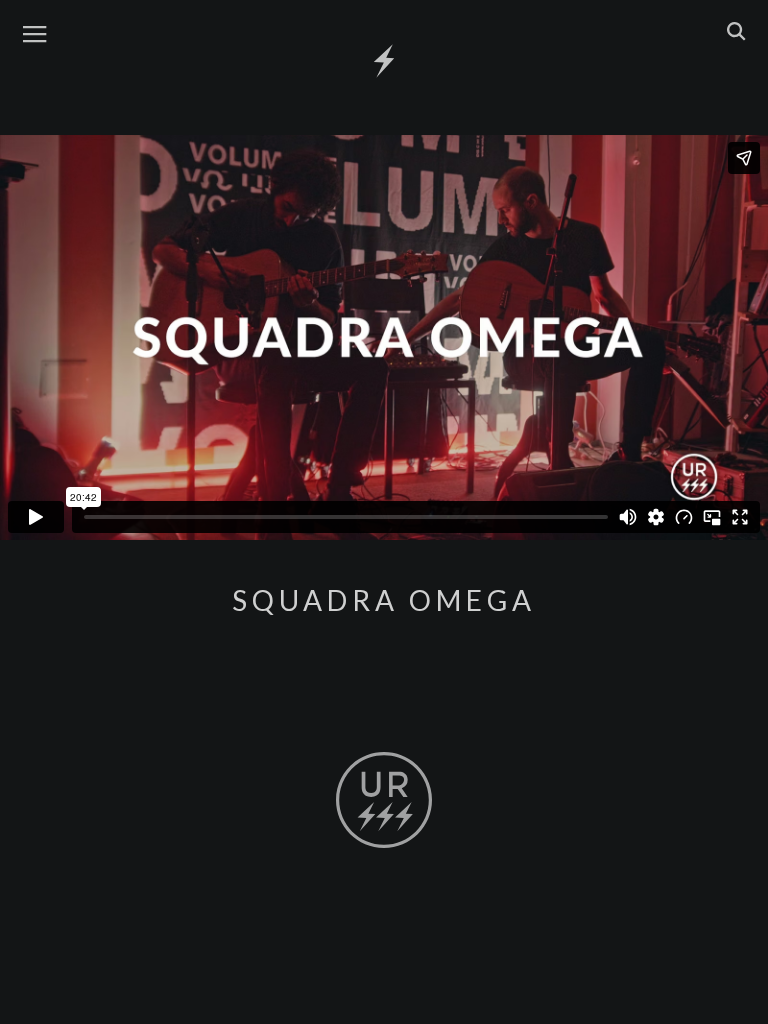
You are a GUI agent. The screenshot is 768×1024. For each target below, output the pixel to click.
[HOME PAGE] (384, 62)
